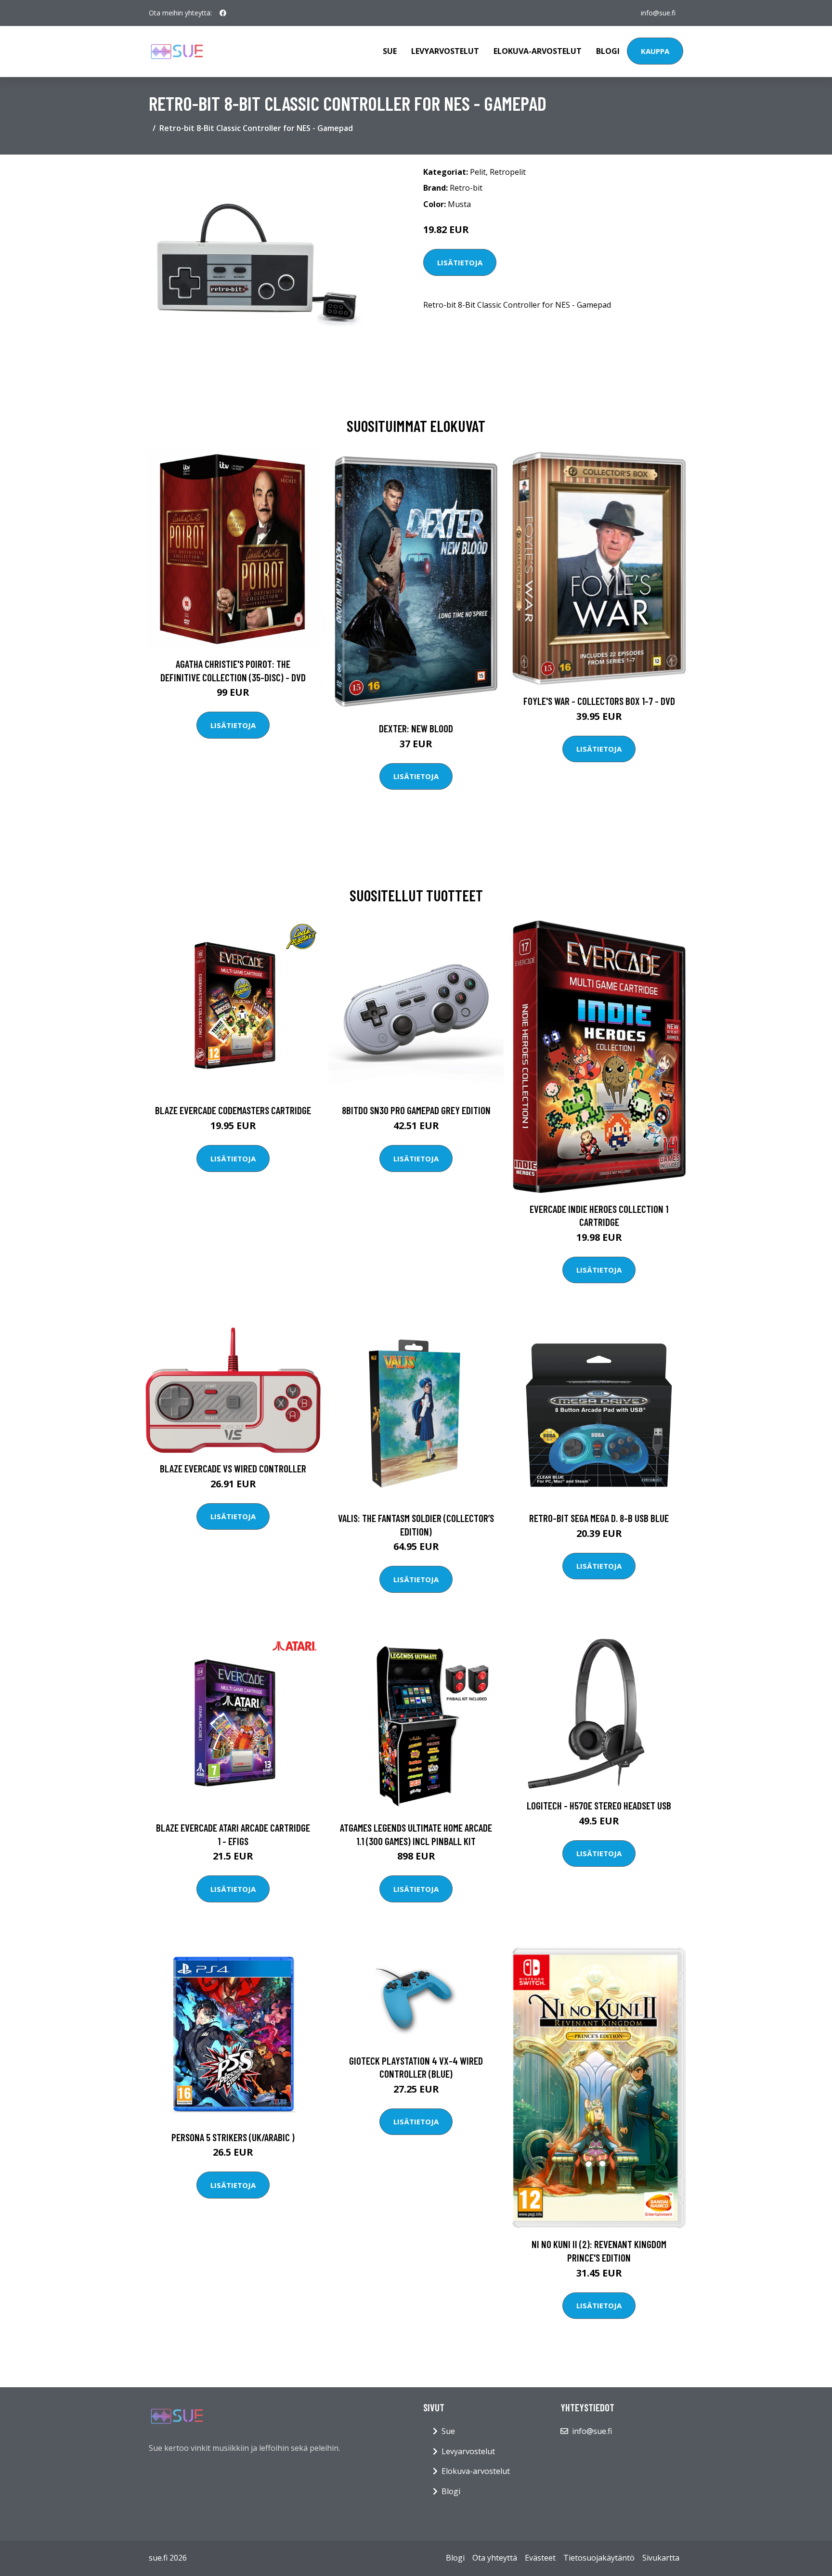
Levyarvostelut (445, 51)
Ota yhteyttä (495, 2558)
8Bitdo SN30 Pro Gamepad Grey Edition (416, 1110)
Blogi (608, 51)
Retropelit (508, 172)
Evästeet (540, 2558)
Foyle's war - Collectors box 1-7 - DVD (599, 701)
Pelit (478, 172)
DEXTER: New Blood (416, 728)
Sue (390, 51)
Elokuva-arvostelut (538, 51)
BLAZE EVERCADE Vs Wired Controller (233, 1468)
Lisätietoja (460, 262)
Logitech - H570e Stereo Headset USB (599, 1805)
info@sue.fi (658, 13)
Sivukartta (661, 2558)
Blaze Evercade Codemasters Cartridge (233, 1110)
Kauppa (655, 51)
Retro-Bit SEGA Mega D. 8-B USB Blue (599, 1518)
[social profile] (223, 13)
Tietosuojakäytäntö (599, 2558)
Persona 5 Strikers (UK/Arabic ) (233, 2137)
